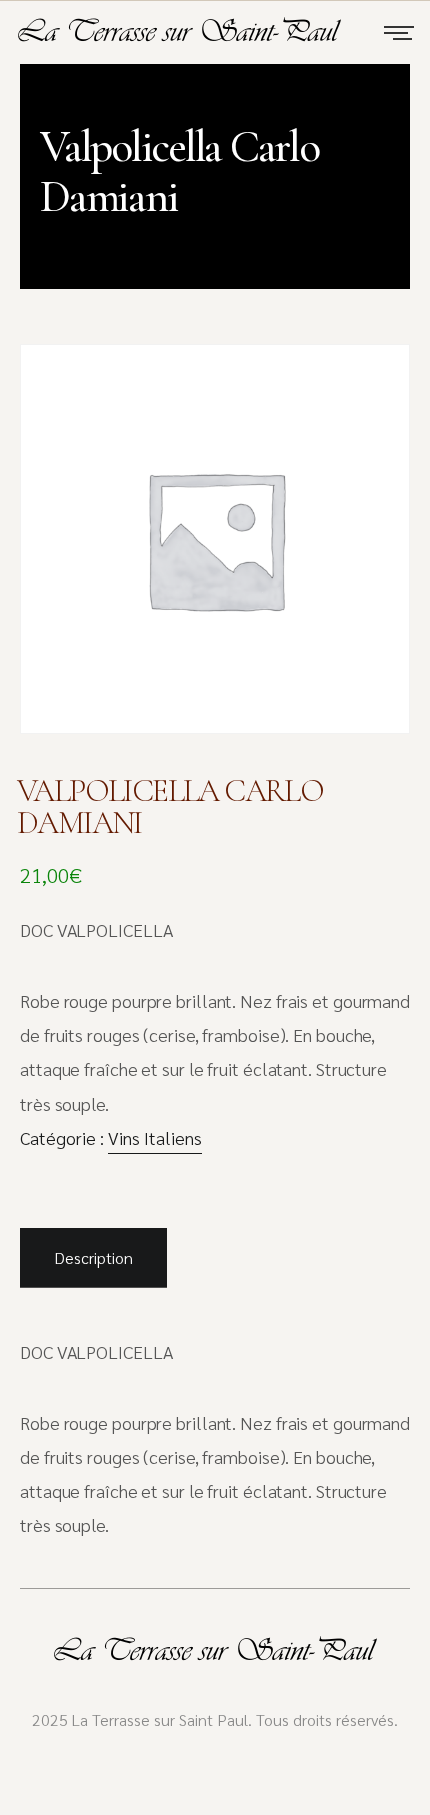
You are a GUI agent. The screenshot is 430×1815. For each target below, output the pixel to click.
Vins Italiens (155, 1138)
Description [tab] (93, 1257)
